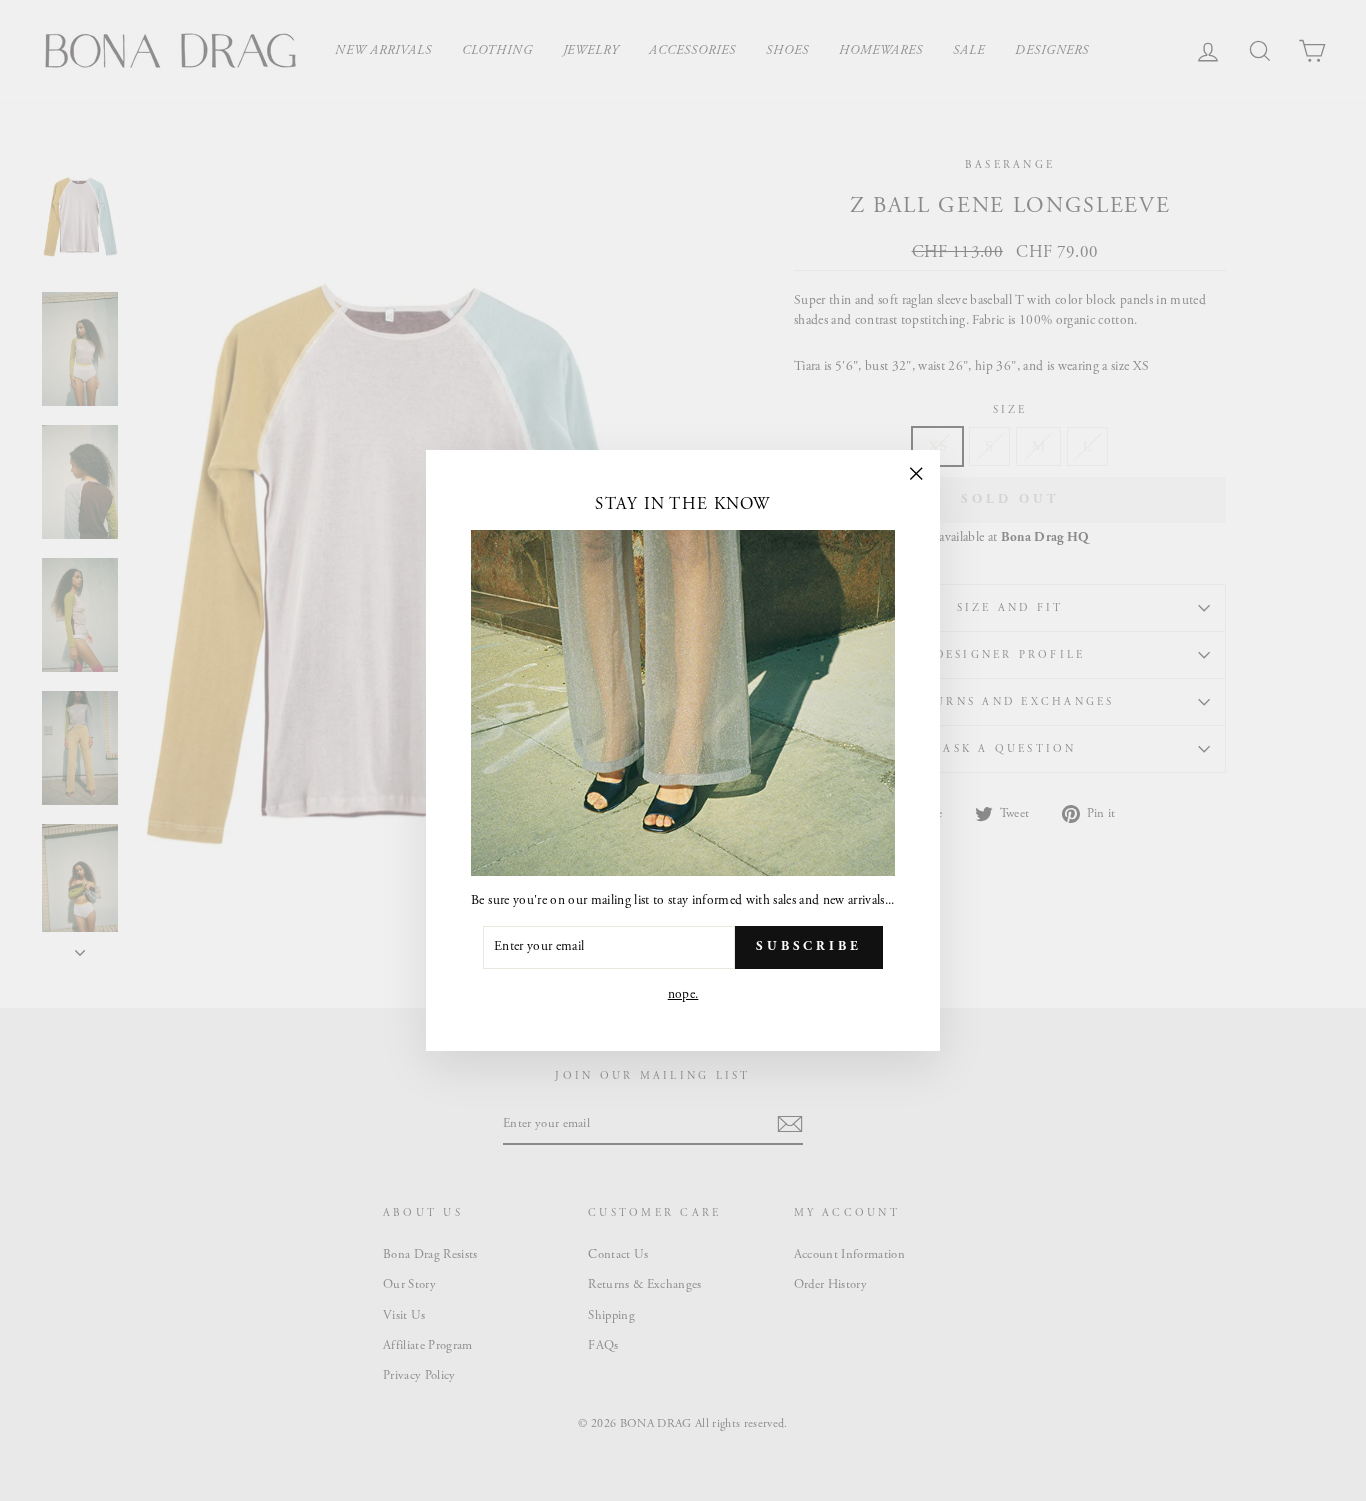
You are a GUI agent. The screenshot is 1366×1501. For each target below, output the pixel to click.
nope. (683, 994)
